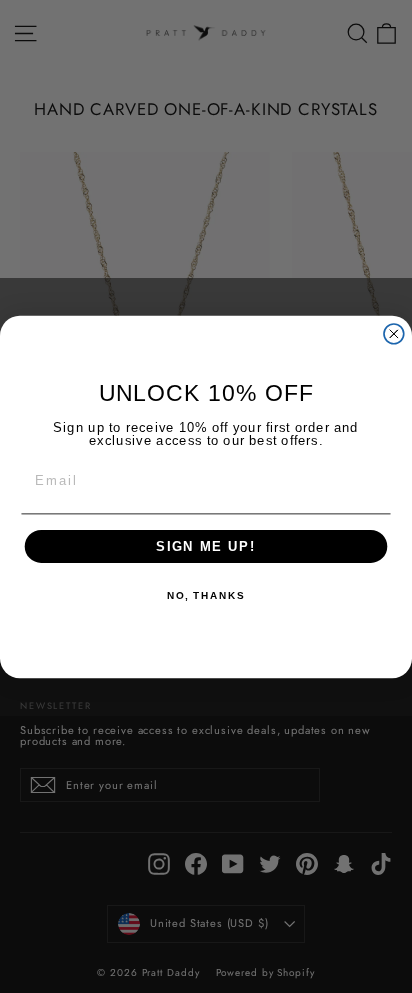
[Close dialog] (394, 333)
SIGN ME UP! (206, 546)
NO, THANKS (206, 596)
